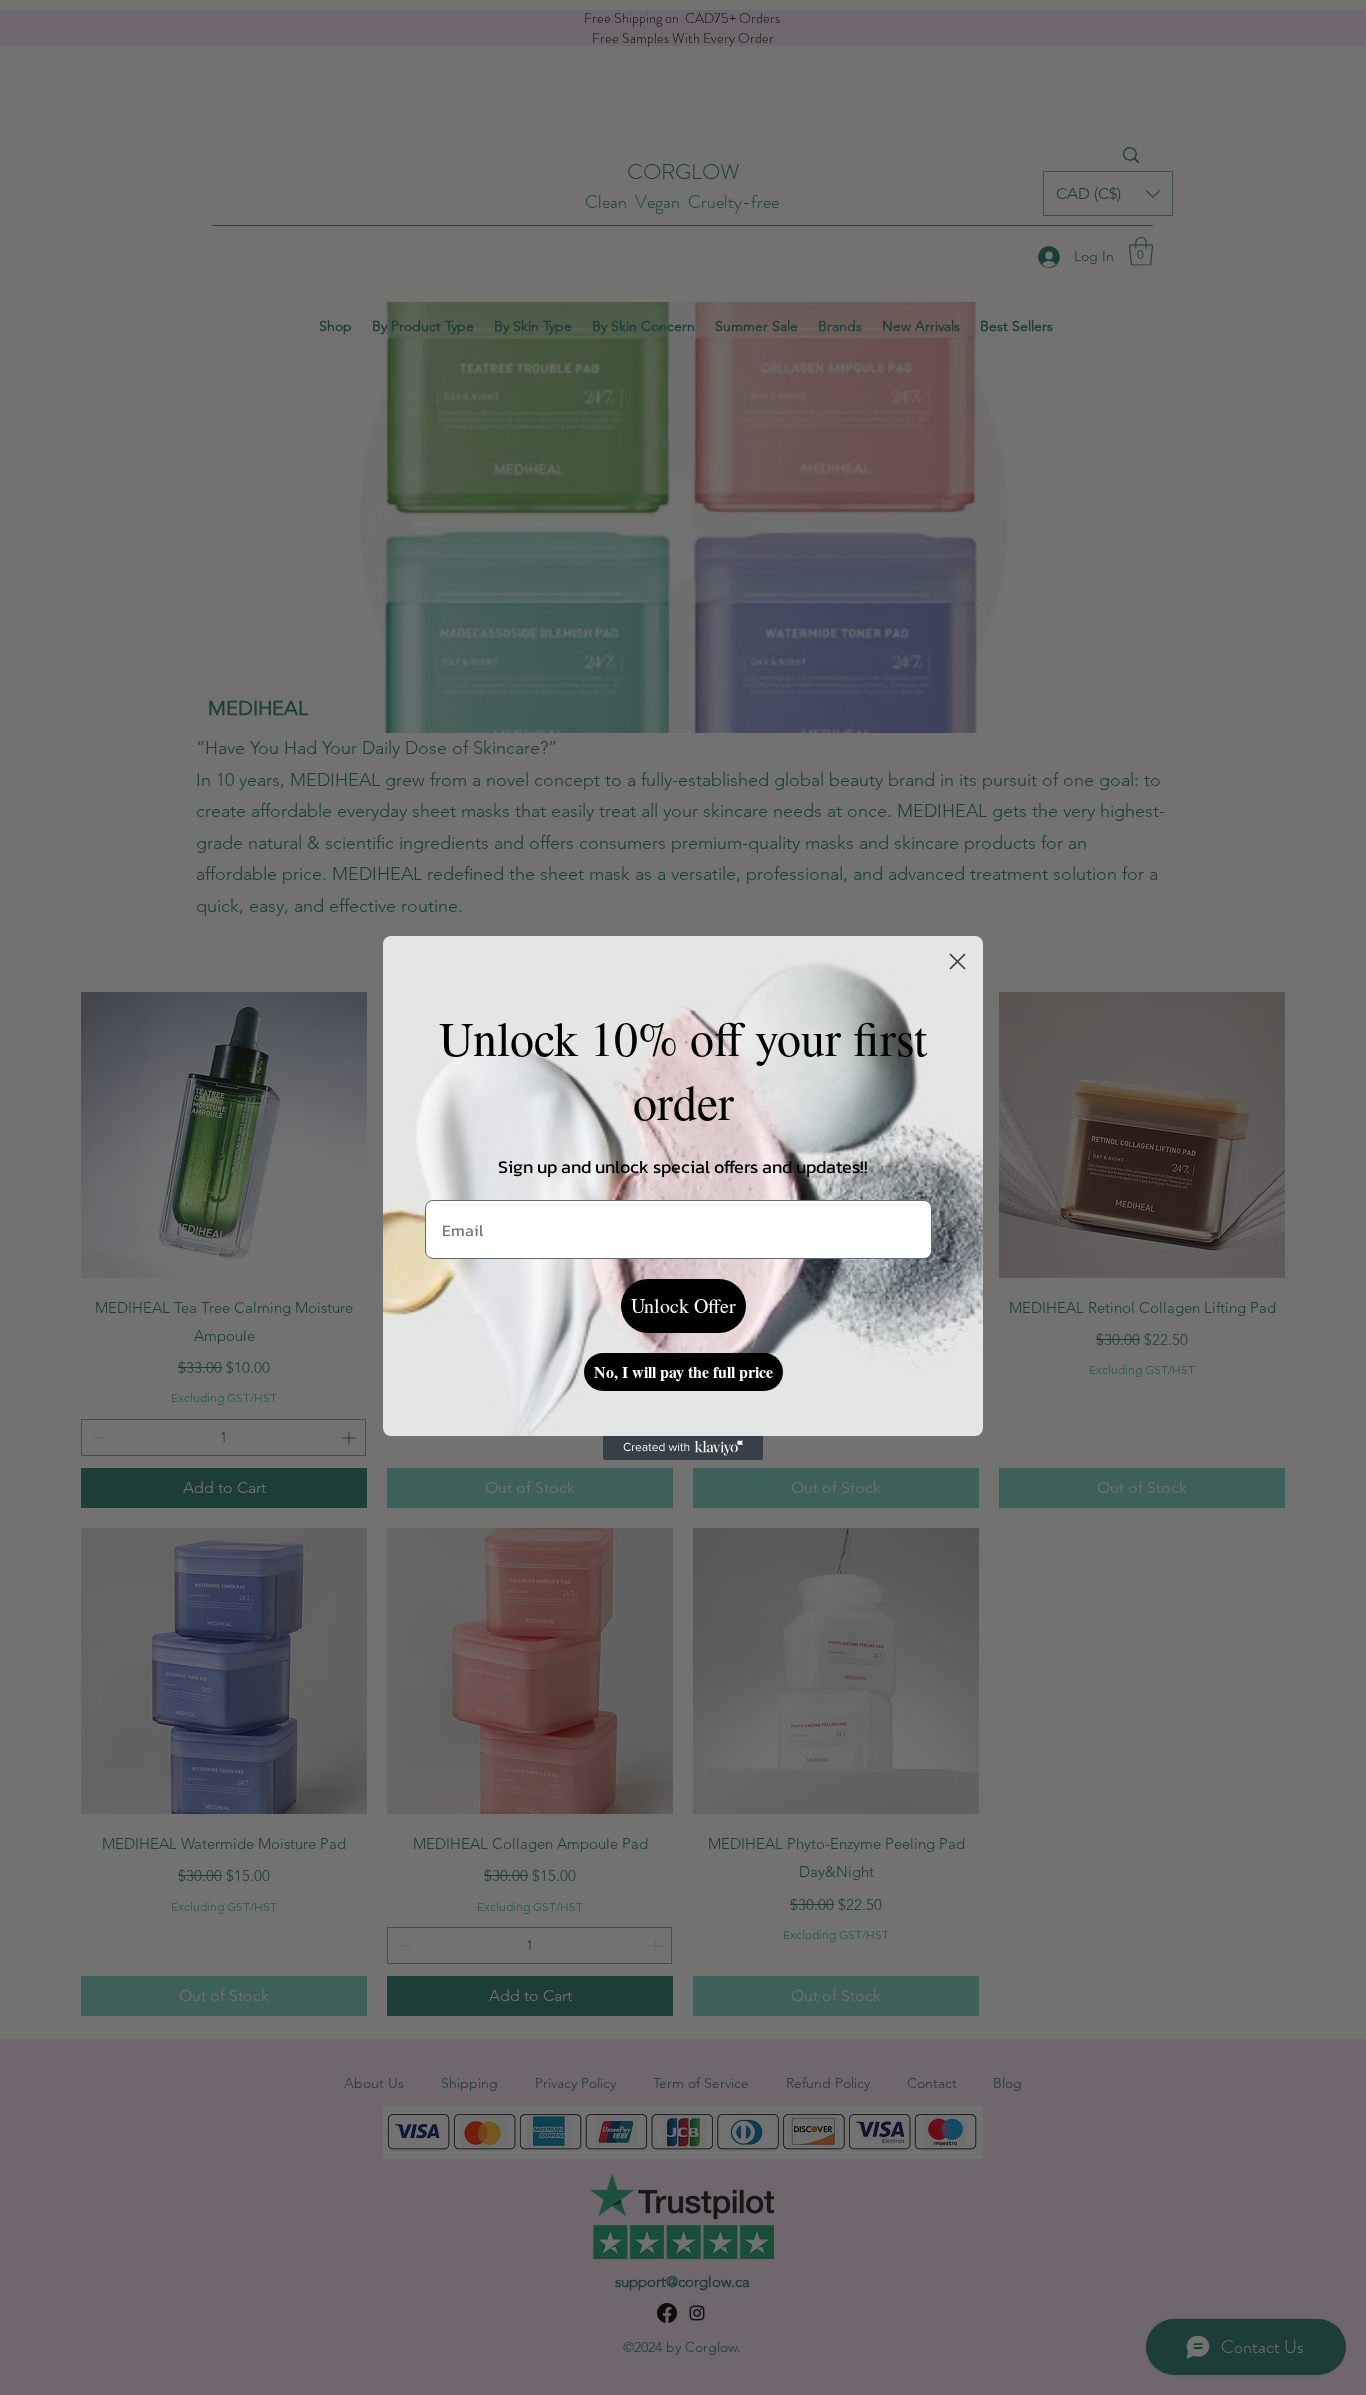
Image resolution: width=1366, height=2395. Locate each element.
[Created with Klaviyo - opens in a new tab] (683, 1448)
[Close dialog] (957, 961)
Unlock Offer (683, 1305)
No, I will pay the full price (683, 1371)
